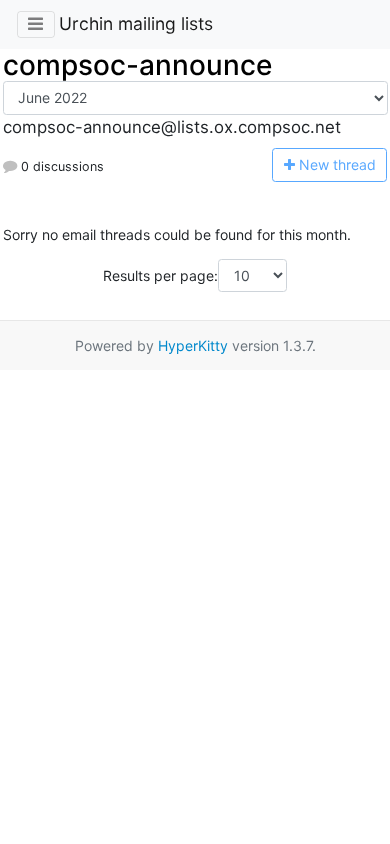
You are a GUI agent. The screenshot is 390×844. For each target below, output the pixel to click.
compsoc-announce (137, 65)
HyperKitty (193, 345)
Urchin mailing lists (136, 23)
